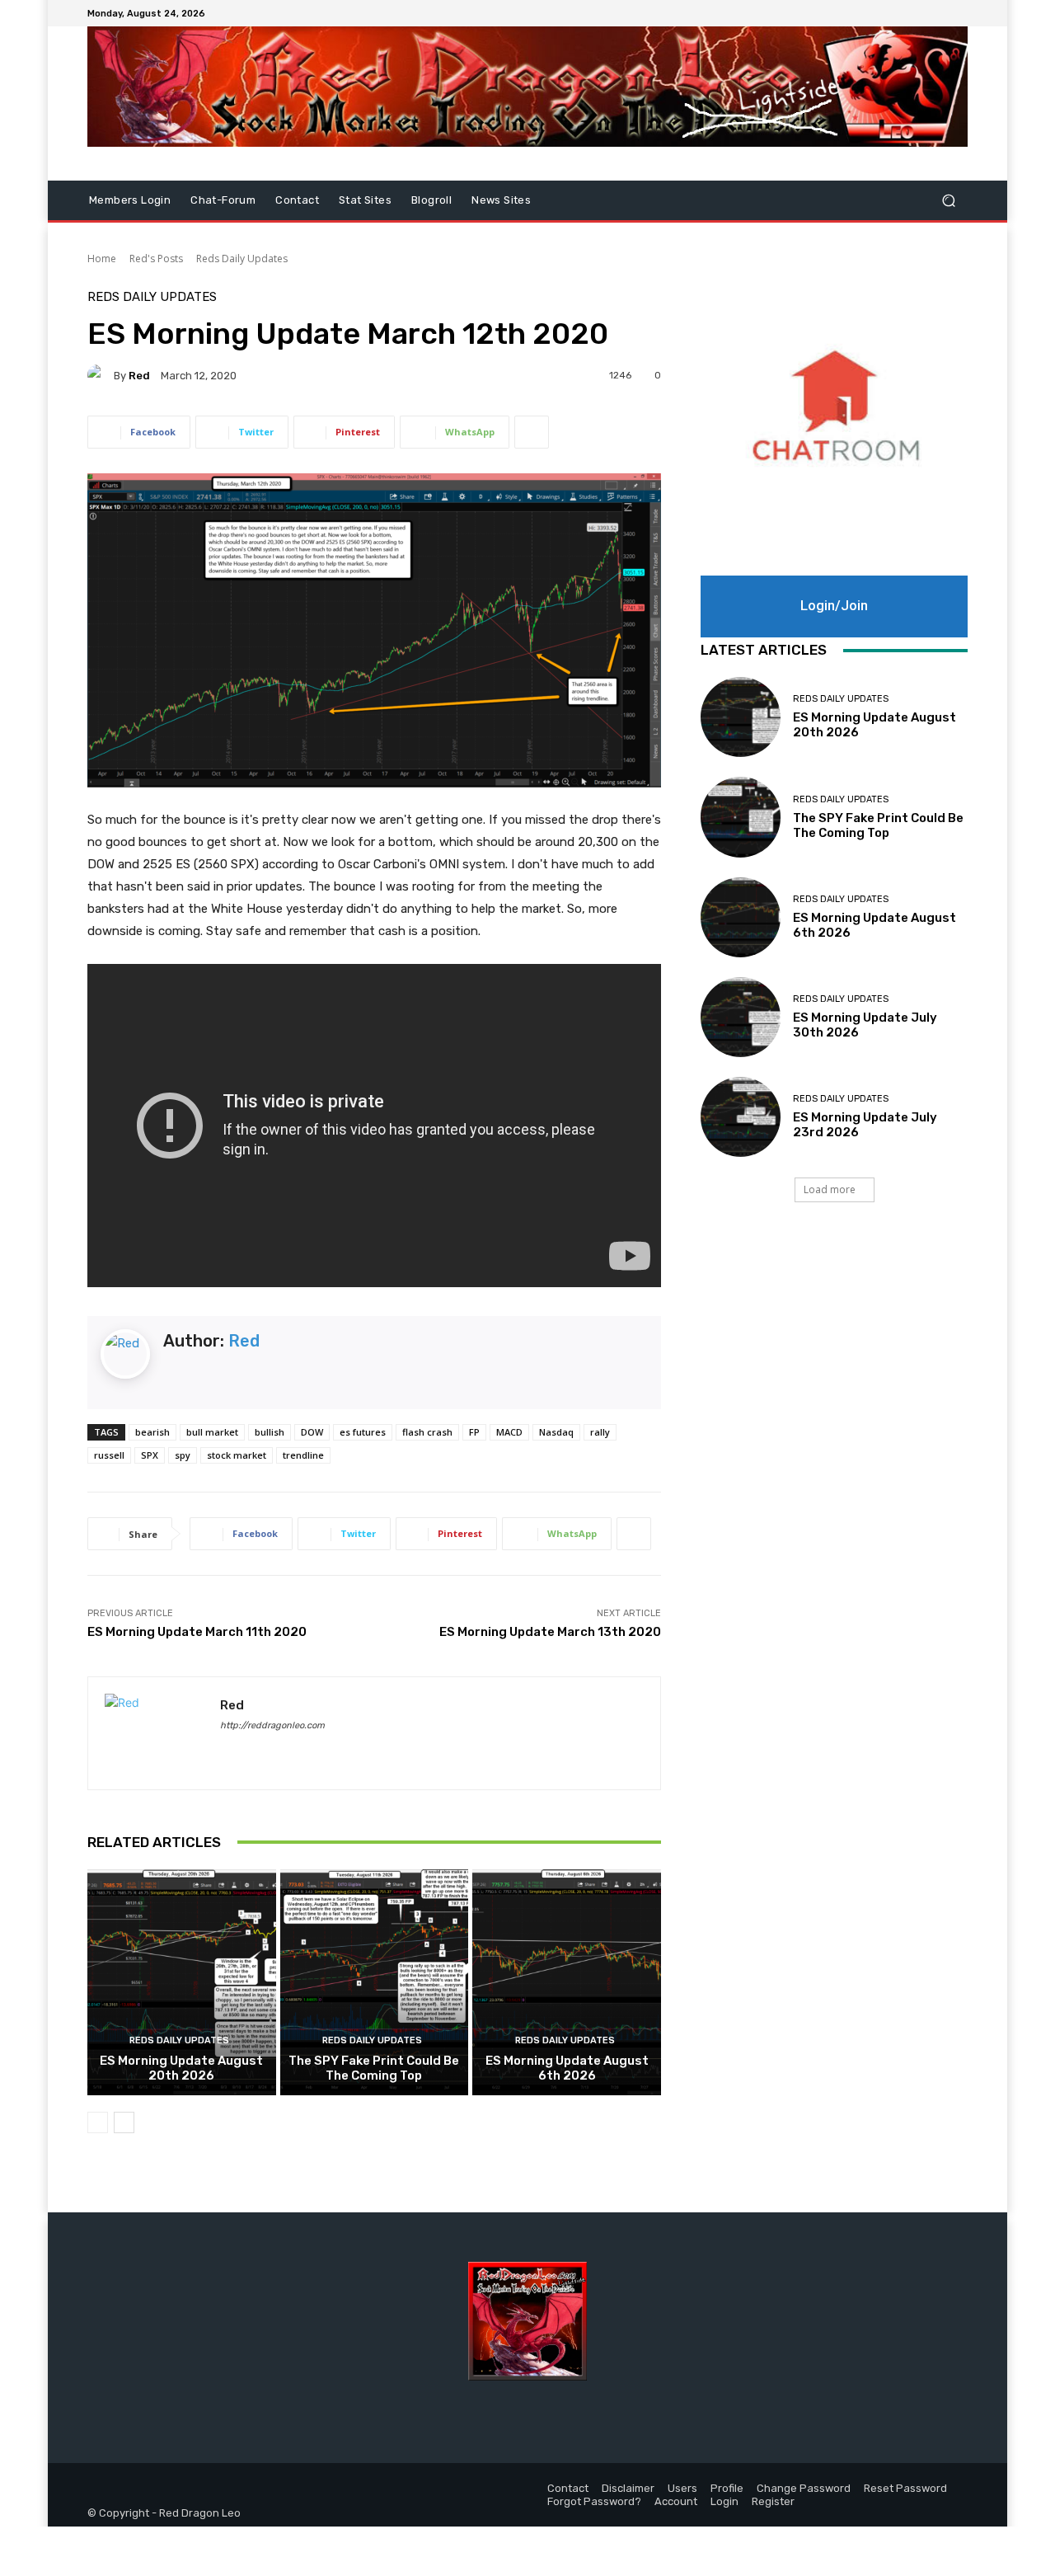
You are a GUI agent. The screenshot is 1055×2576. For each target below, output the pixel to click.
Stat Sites (365, 200)
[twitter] (255, 1749)
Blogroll (431, 200)
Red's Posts (156, 259)
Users (682, 2488)
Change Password (804, 2488)
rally (600, 1432)
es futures (363, 1432)
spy (183, 1455)
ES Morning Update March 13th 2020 (550, 1632)
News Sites (501, 200)
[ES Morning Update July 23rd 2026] (741, 1117)
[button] (948, 201)
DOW (312, 1432)
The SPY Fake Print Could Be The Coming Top (374, 2068)
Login (724, 2501)
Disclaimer (628, 2488)
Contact (297, 200)
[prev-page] (98, 2122)
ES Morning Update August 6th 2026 (567, 2068)
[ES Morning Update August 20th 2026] (182, 1982)
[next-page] (124, 2122)
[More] (532, 432)
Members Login (130, 200)
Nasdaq (556, 1432)
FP (474, 1432)
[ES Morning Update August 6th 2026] (567, 1982)
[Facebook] (918, 13)
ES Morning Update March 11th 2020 (197, 1632)
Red (139, 376)
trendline (303, 1455)
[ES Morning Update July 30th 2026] (741, 1017)
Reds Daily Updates (242, 259)
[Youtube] (958, 13)
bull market (212, 1432)
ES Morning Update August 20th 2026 (181, 2068)
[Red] (101, 375)
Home (102, 259)
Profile (727, 2488)
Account (676, 2501)
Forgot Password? (594, 2501)
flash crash (427, 1432)
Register (773, 2501)
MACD (509, 1432)
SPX (150, 1455)
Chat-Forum (223, 200)
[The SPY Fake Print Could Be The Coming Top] (375, 1982)
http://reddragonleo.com (272, 1725)
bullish (270, 1432)
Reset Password (905, 2488)
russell (109, 1455)
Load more (830, 1189)
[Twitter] (938, 13)
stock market (237, 1455)
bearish (152, 1432)
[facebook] (226, 1749)
